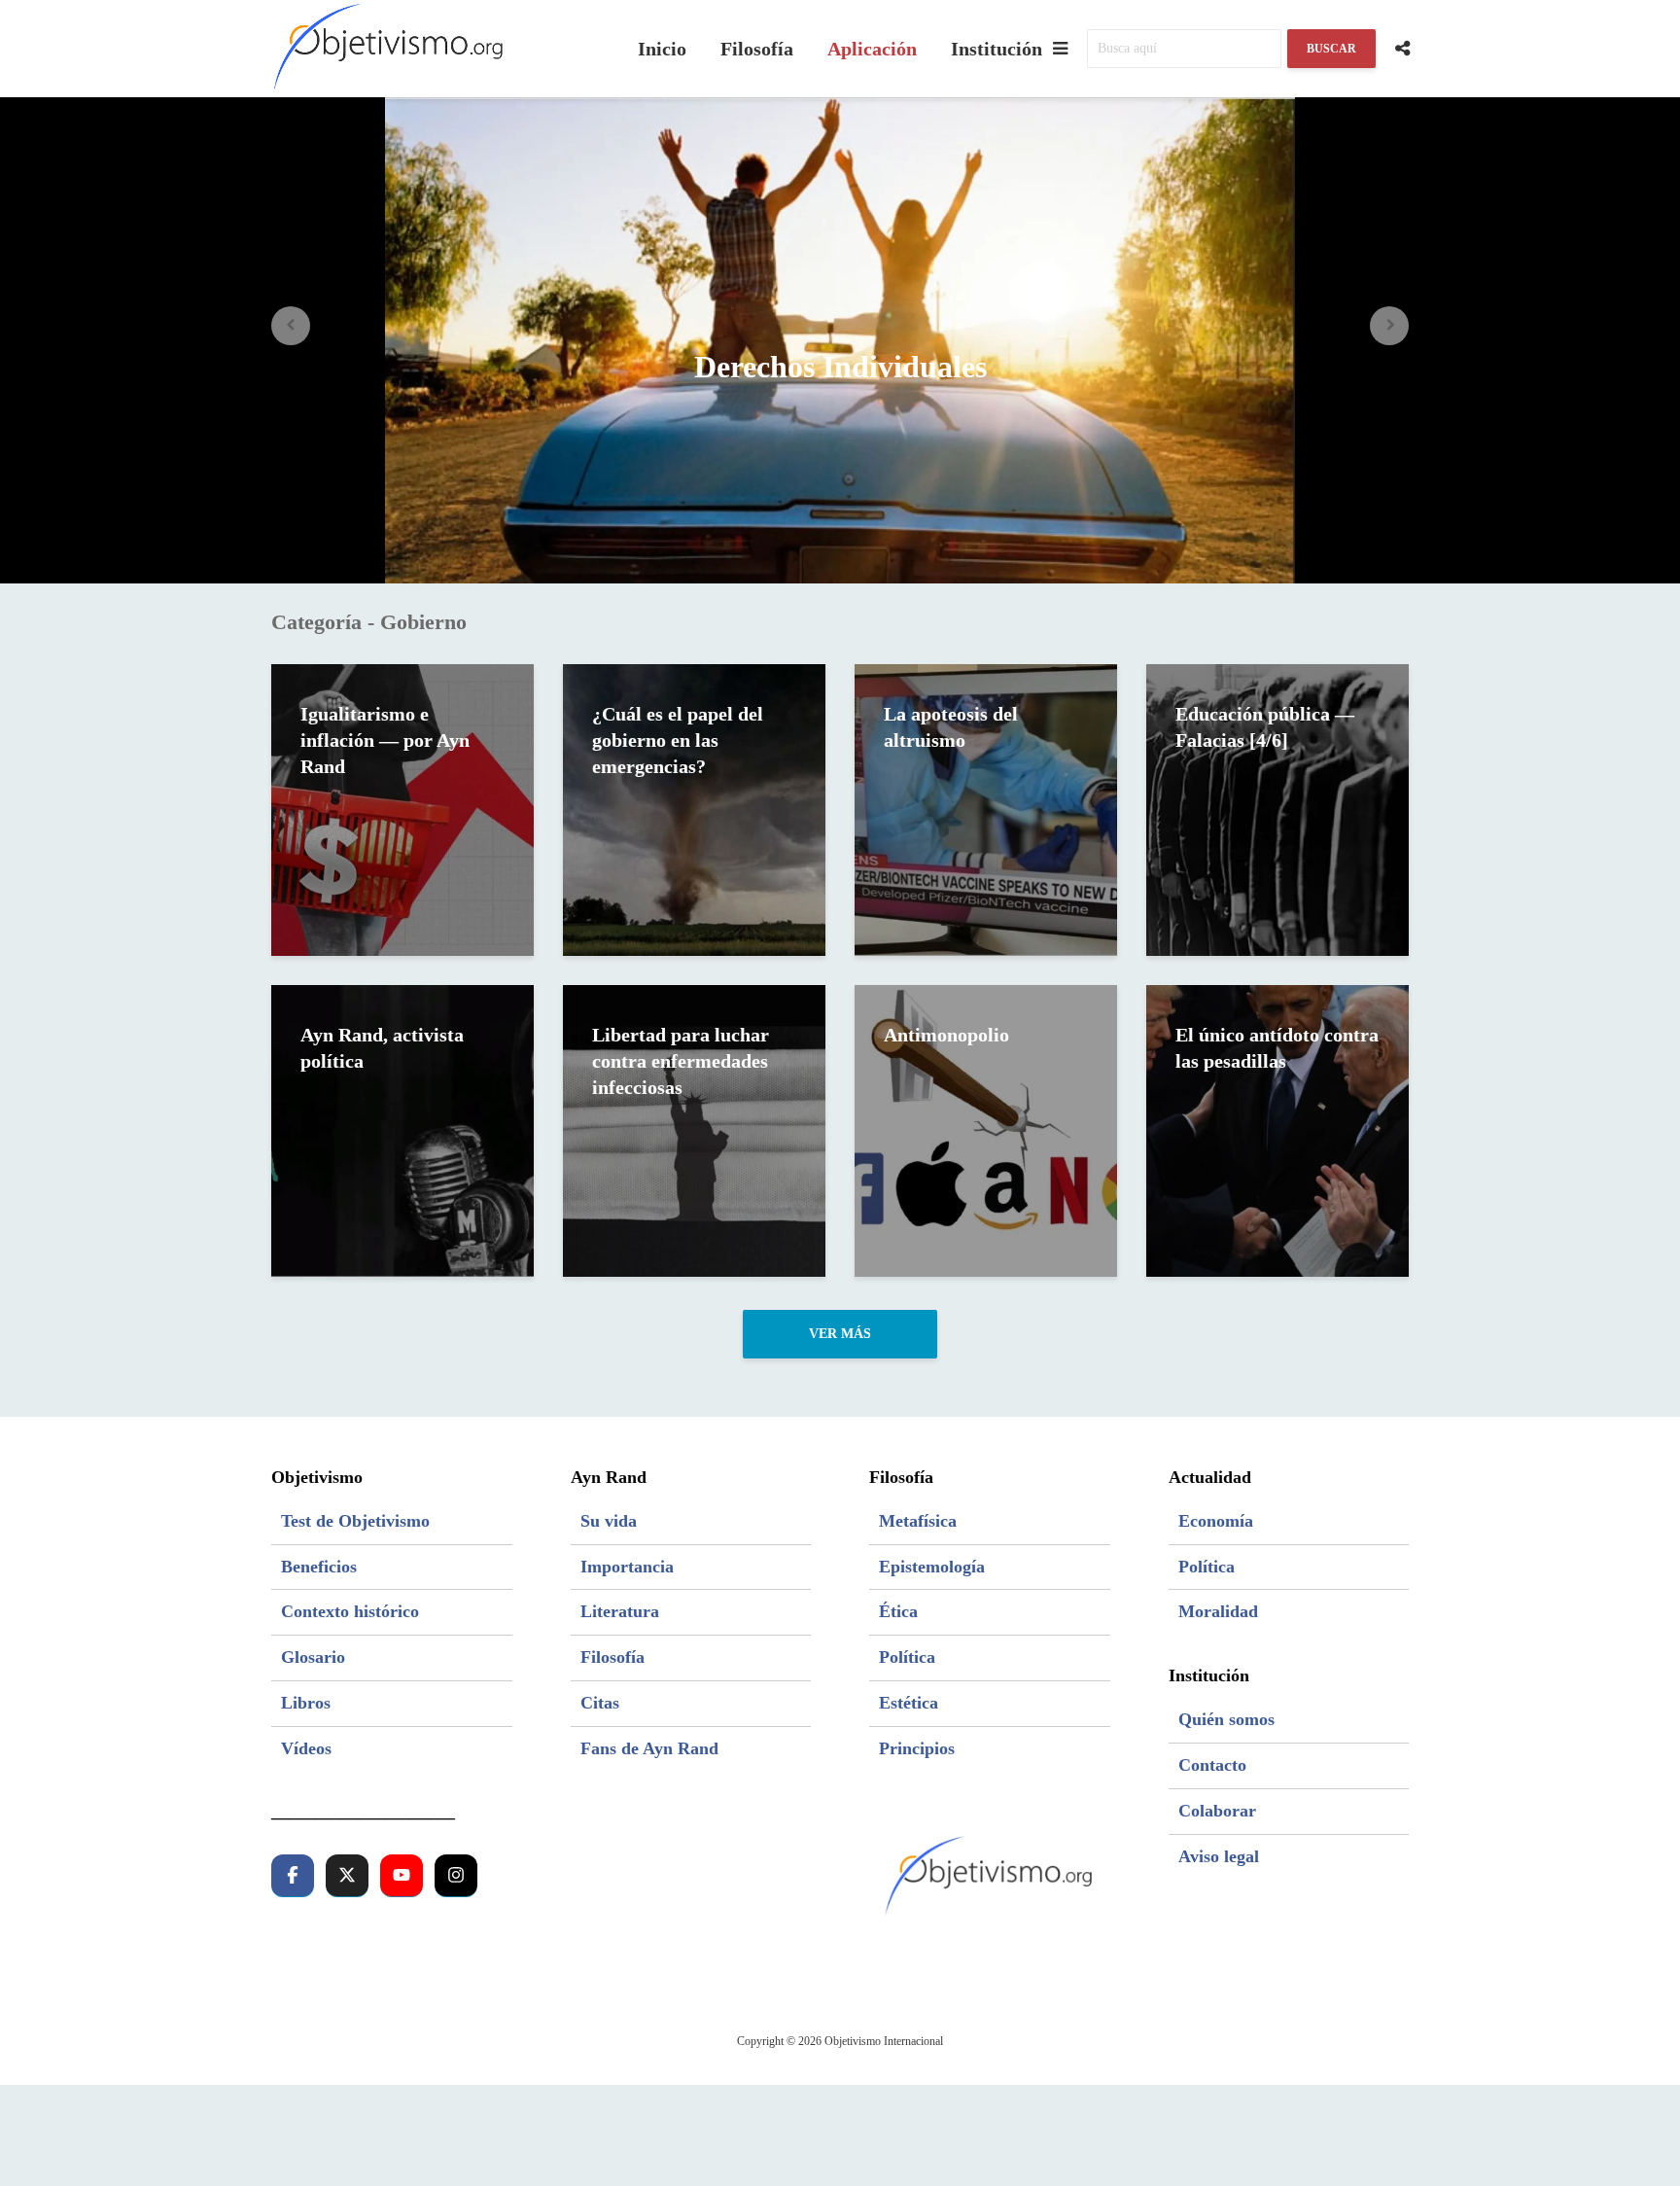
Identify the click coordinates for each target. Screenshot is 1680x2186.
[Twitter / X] (347, 1876)
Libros (306, 1703)
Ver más (840, 1334)
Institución (997, 49)
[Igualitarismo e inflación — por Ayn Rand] (402, 808)
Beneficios (319, 1567)
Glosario (313, 1657)
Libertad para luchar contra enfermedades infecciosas (681, 1061)
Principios (917, 1748)
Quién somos (1226, 1719)
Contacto (1212, 1765)
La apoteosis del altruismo (951, 727)
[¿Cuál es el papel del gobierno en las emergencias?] (694, 808)
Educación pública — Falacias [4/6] (1265, 727)
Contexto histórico (350, 1611)
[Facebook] (293, 1876)
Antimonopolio (946, 1035)
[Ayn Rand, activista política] (402, 1129)
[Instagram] (456, 1876)
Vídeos (306, 1748)
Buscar (1331, 49)
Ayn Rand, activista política (382, 1048)
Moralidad (1218, 1611)
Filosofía (757, 49)
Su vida (609, 1521)
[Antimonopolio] (986, 1129)
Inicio (662, 49)
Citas (600, 1703)
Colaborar (1217, 1811)
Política (907, 1657)
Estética (909, 1703)
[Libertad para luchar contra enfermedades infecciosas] (694, 1129)
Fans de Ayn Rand (649, 1748)
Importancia (627, 1567)
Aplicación (872, 49)
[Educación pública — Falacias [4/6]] (1277, 808)
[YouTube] (402, 1876)
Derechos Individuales (840, 367)
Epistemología (932, 1567)
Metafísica (918, 1521)
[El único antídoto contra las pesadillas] (1277, 1129)
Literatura (620, 1611)
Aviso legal (1219, 1856)
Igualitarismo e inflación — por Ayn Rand (385, 740)
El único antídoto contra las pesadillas (1277, 1048)
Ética (898, 1611)
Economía (1216, 1521)
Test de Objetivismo (355, 1521)
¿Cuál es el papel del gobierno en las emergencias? (678, 740)
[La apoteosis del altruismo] (986, 808)
